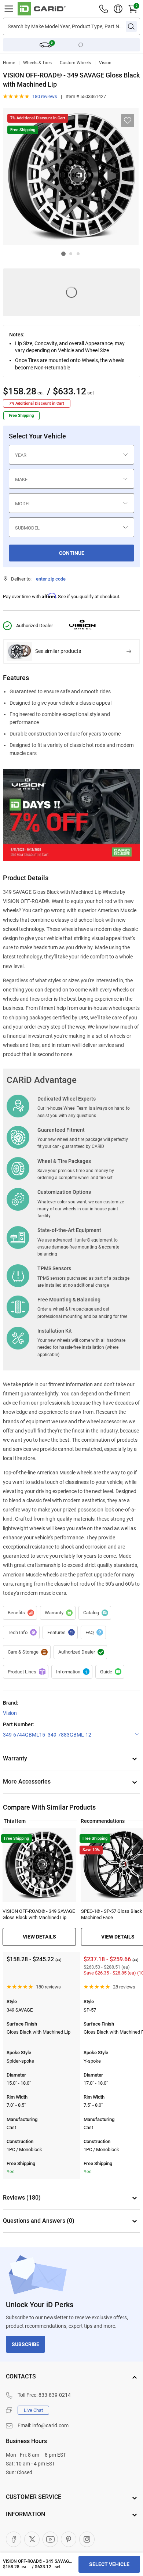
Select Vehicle (109, 2564)
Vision (105, 63)
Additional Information (72, 1672)
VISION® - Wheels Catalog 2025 (95, 1613)
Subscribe (25, 2344)
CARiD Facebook (14, 2539)
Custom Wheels (75, 63)
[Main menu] (9, 9)
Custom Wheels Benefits (20, 1613)
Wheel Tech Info (21, 1633)
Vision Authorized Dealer (80, 1652)
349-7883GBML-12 (69, 1735)
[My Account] (118, 9)
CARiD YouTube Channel (50, 2539)
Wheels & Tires (37, 63)
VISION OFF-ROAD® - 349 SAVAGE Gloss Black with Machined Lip (39, 1914)
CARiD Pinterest (69, 2539)
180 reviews (45, 96)
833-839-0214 (55, 2395)
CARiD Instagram (87, 2539)
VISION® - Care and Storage (27, 1652)
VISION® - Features (60, 1633)
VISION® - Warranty (58, 1613)
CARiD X (32, 2539)
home (9, 63)
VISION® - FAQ (93, 1633)
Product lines (26, 1672)
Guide (110, 1672)
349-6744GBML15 (24, 1735)
